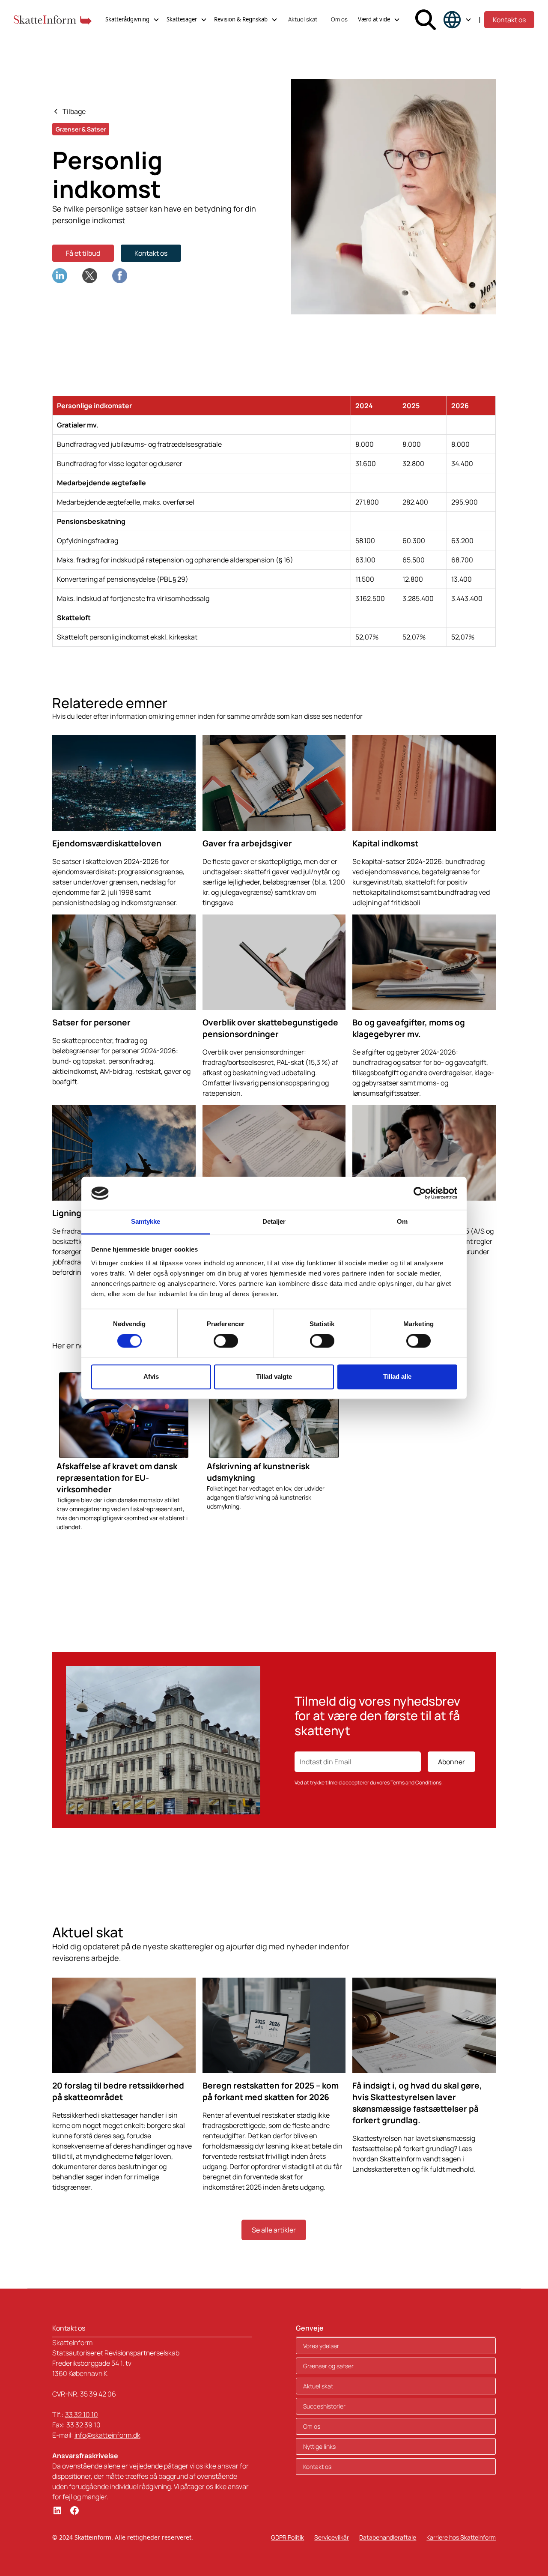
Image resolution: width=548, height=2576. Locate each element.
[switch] (226, 1341)
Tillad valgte (274, 1376)
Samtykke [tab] (146, 1221)
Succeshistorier (324, 2406)
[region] (274, 521)
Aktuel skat (303, 19)
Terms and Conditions (416, 1783)
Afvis (151, 1376)
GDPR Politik (287, 2537)
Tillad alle (397, 1376)
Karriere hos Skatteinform (461, 2537)
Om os (339, 19)
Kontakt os (509, 20)
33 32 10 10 (82, 2415)
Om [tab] (402, 1221)
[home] (53, 20)
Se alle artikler (274, 2230)
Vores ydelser (321, 2346)
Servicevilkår (332, 2537)
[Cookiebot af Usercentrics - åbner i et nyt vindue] (420, 1193)
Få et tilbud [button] (83, 253)
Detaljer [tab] (274, 1221)
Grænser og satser (328, 2366)
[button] (133, 20)
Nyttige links (319, 2446)
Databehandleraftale (388, 2537)
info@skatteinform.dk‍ (107, 2435)
